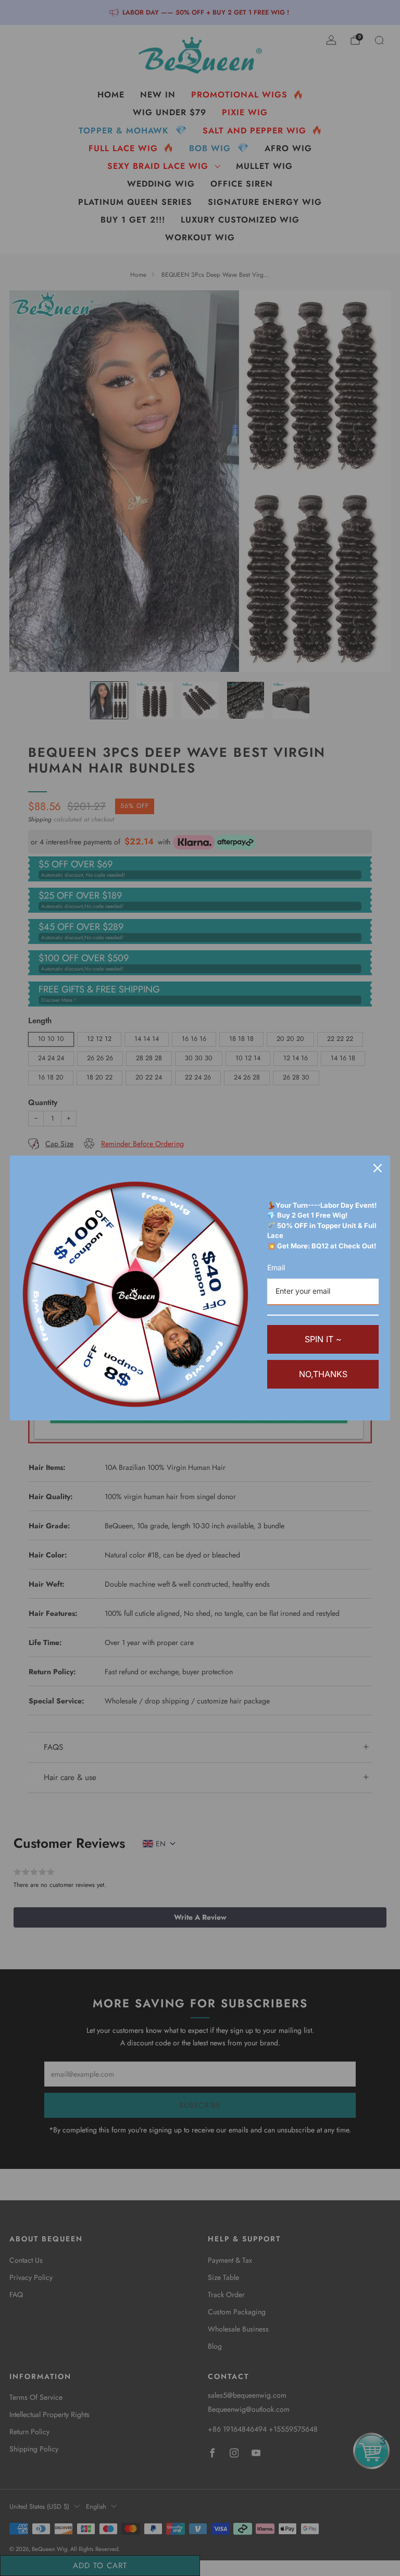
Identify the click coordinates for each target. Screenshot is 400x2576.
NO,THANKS (323, 1374)
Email (276, 1267)
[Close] (378, 1168)
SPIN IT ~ (323, 1339)
